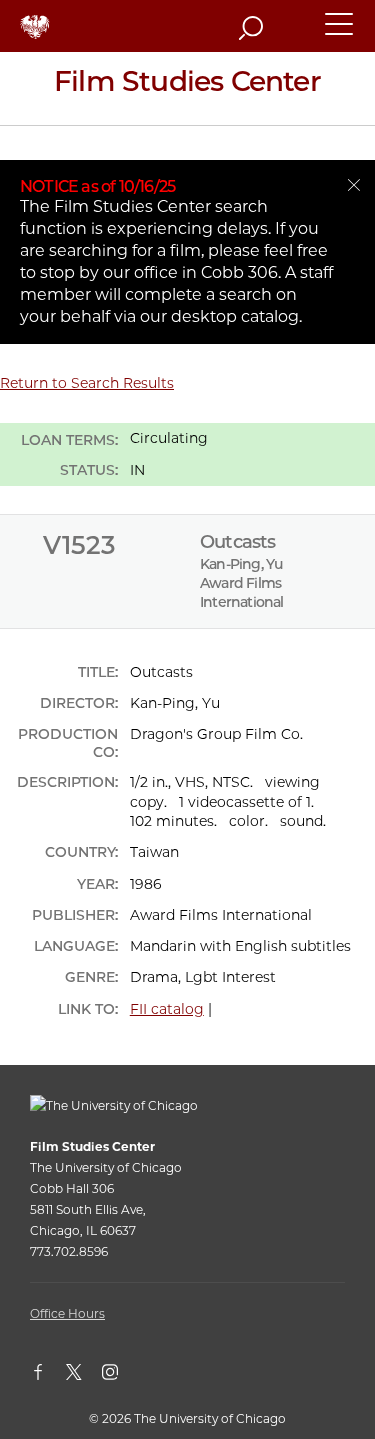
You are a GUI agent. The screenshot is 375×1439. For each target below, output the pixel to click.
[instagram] (120, 1376)
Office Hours (67, 1313)
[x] (84, 1376)
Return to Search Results (87, 383)
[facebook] (48, 1376)
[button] (340, 33)
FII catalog (167, 1009)
